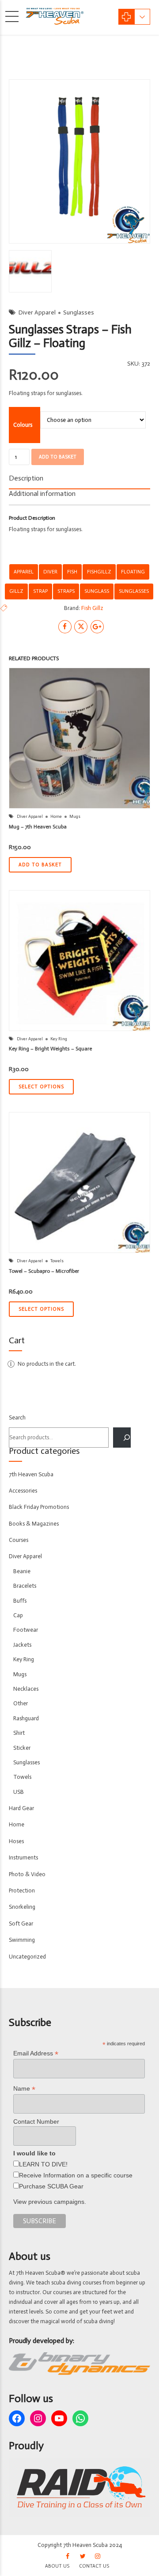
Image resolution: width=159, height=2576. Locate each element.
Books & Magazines (34, 1524)
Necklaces (26, 1689)
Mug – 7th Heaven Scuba (38, 827)
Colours (23, 425)
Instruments (23, 1857)
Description (26, 478)
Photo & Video (27, 1874)
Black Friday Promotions (39, 1507)
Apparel (24, 572)
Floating (133, 572)
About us (57, 2566)
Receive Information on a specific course (76, 2175)
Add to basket (58, 457)
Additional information (42, 493)
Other (21, 1703)
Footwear (26, 1630)
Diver (50, 572)
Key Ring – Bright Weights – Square (50, 1049)
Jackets (22, 1645)
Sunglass (97, 591)
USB (19, 1792)
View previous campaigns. (50, 2202)
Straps (66, 591)
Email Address (36, 2053)
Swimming (22, 1940)
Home (56, 817)
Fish (72, 572)
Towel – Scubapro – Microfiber (44, 1271)
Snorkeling (22, 1907)
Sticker (22, 1748)
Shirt (19, 1733)
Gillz (16, 591)
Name (24, 2089)
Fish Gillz (92, 608)
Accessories (23, 1491)
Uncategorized (27, 1957)
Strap (40, 591)
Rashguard (26, 1718)
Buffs (20, 1601)
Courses (19, 1540)
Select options (41, 1087)
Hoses (16, 1841)
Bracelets (25, 1586)
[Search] (122, 1438)
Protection (22, 1890)
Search (17, 1417)
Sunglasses (79, 312)
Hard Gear (21, 1808)
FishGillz (99, 572)
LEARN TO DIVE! (43, 2164)
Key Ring (59, 1039)
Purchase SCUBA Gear (51, 2186)
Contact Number (36, 2121)
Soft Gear (21, 1924)
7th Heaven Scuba (31, 1474)
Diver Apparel (37, 312)
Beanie (22, 1571)
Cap (18, 1615)
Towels (57, 1261)
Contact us (94, 2566)
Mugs (75, 817)
